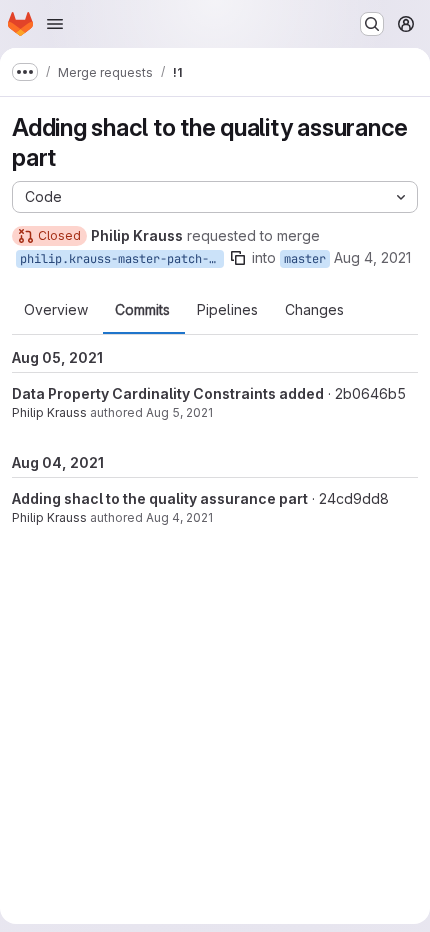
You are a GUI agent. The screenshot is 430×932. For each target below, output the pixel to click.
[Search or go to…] (372, 24)
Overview (56, 310)
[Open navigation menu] (55, 24)
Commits (142, 310)
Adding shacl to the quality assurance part (160, 498)
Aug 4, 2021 (372, 257)
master (305, 259)
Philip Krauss (49, 412)
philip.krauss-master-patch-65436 (122, 259)
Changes (314, 310)
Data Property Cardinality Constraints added (168, 393)
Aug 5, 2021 (179, 412)
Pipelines (227, 310)
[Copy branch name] (238, 258)
